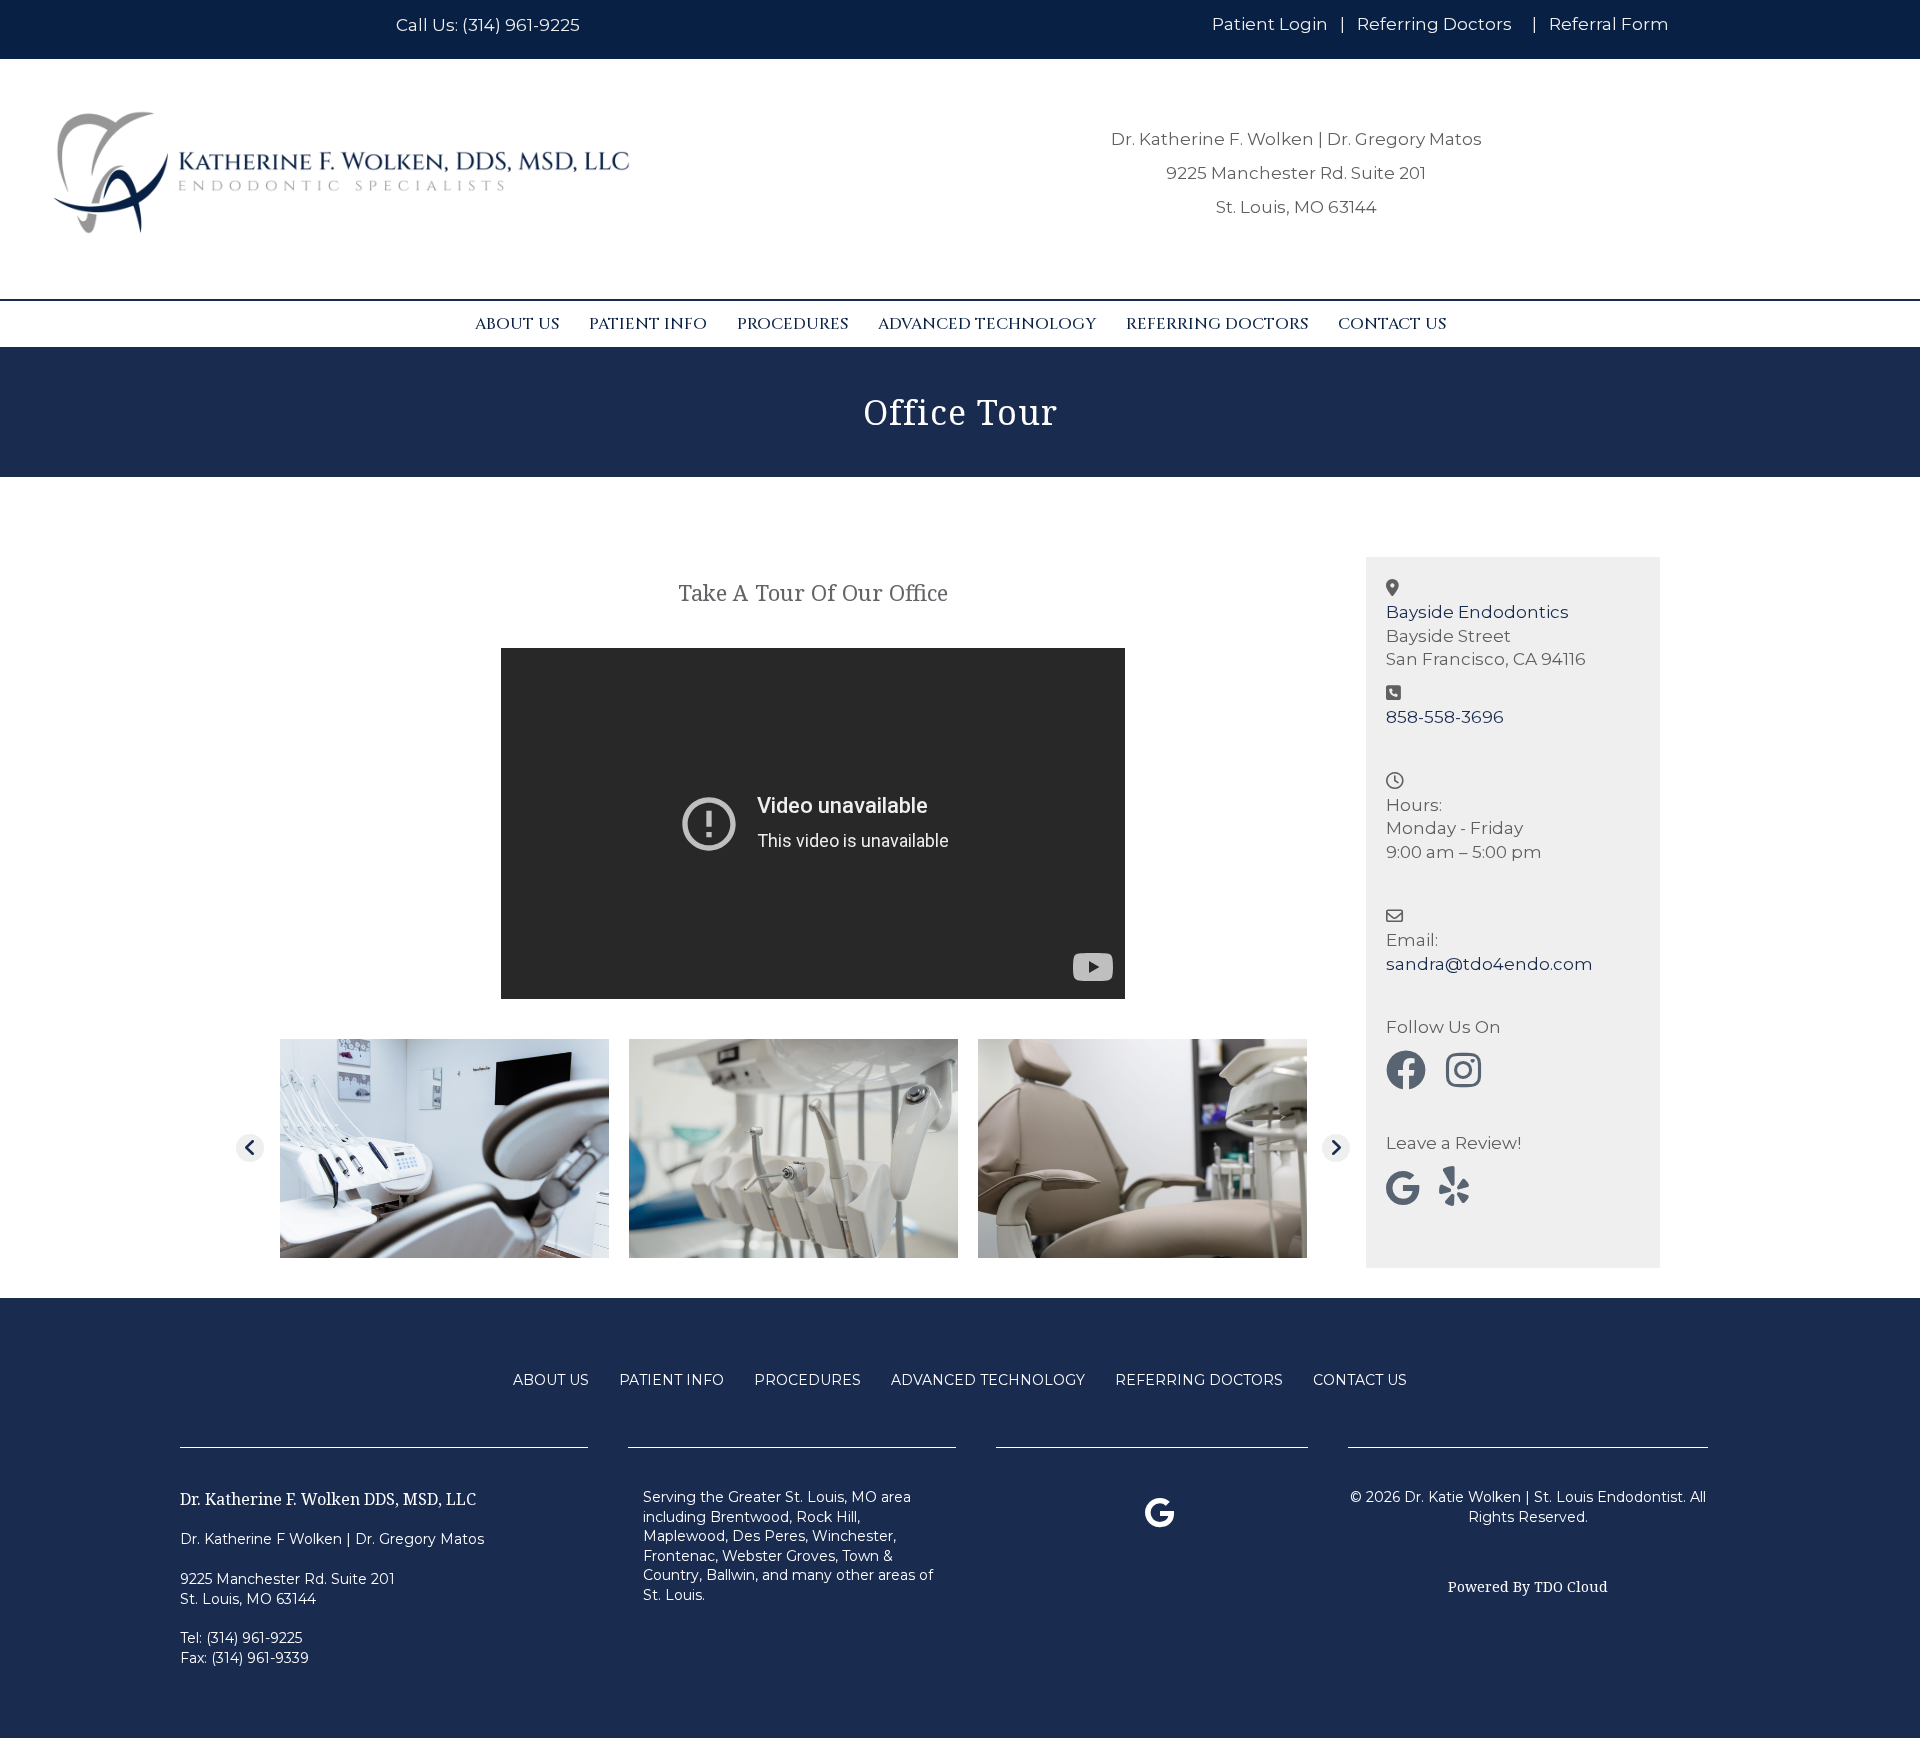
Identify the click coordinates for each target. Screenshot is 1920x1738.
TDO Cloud (1571, 1586)
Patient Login (1270, 24)
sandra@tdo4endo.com (1489, 964)
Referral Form (1609, 24)
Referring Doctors (1434, 24)
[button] (250, 1148)
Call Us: (429, 25)
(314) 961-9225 (521, 25)
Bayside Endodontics (1477, 612)
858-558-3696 (1445, 717)
